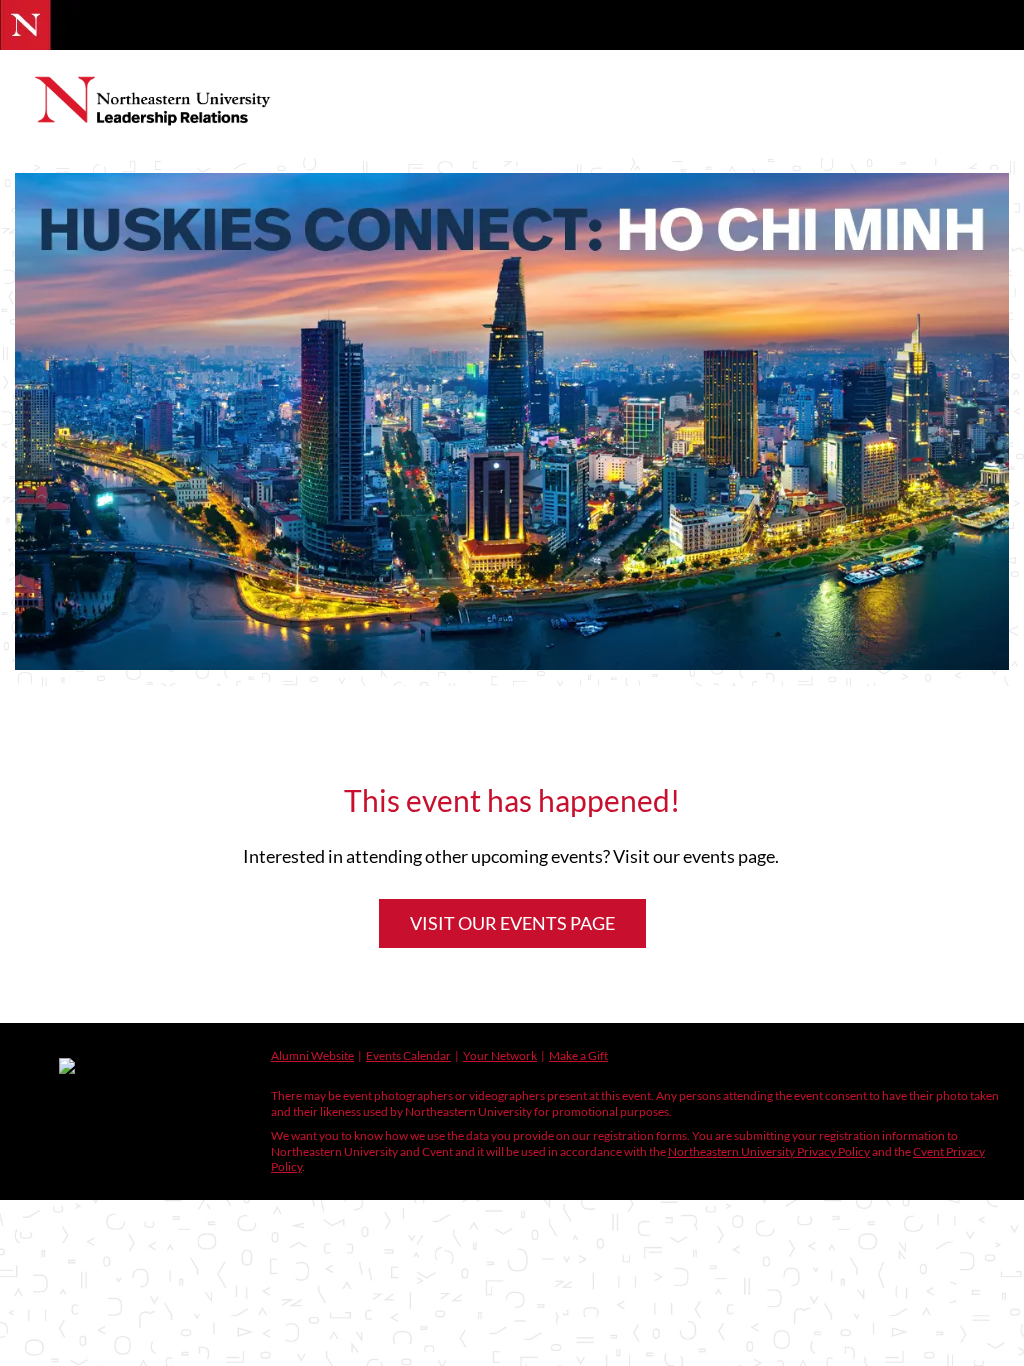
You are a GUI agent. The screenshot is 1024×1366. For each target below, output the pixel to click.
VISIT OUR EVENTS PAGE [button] (512, 923)
